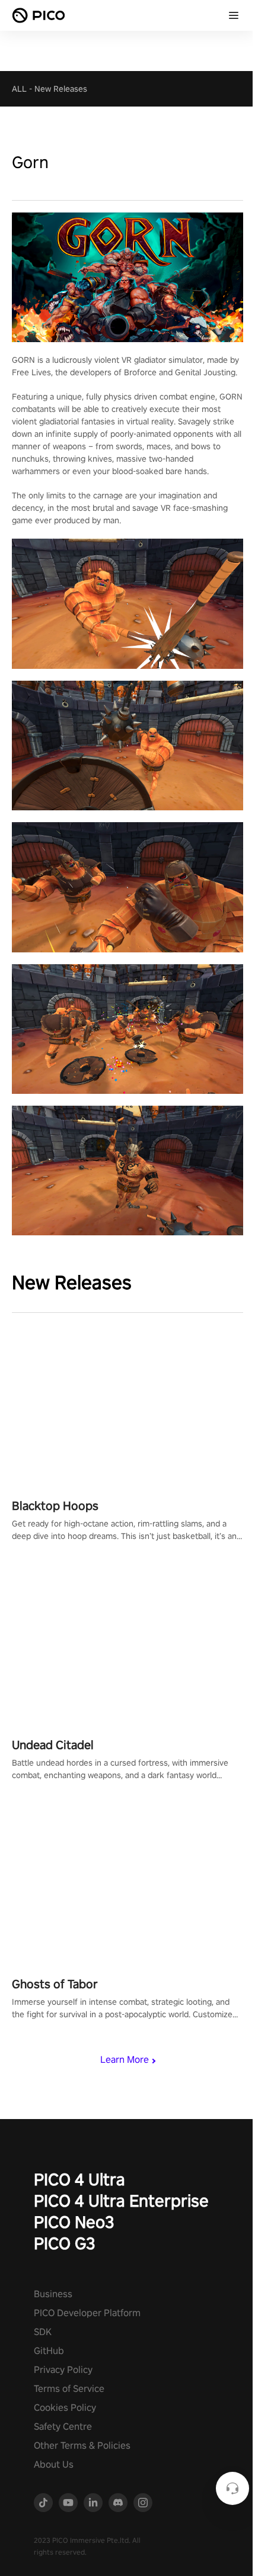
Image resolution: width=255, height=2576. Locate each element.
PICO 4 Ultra (79, 2179)
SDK (43, 2332)
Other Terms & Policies (82, 2445)
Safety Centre (63, 2427)
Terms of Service (69, 2389)
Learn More (125, 2060)
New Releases (61, 89)
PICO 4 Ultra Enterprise (121, 2200)
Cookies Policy (65, 2408)
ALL (19, 89)
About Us (54, 2464)
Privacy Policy (63, 2370)
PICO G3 (65, 2243)
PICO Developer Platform (87, 2313)
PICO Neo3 (74, 2222)
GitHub (49, 2351)
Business (53, 2294)
